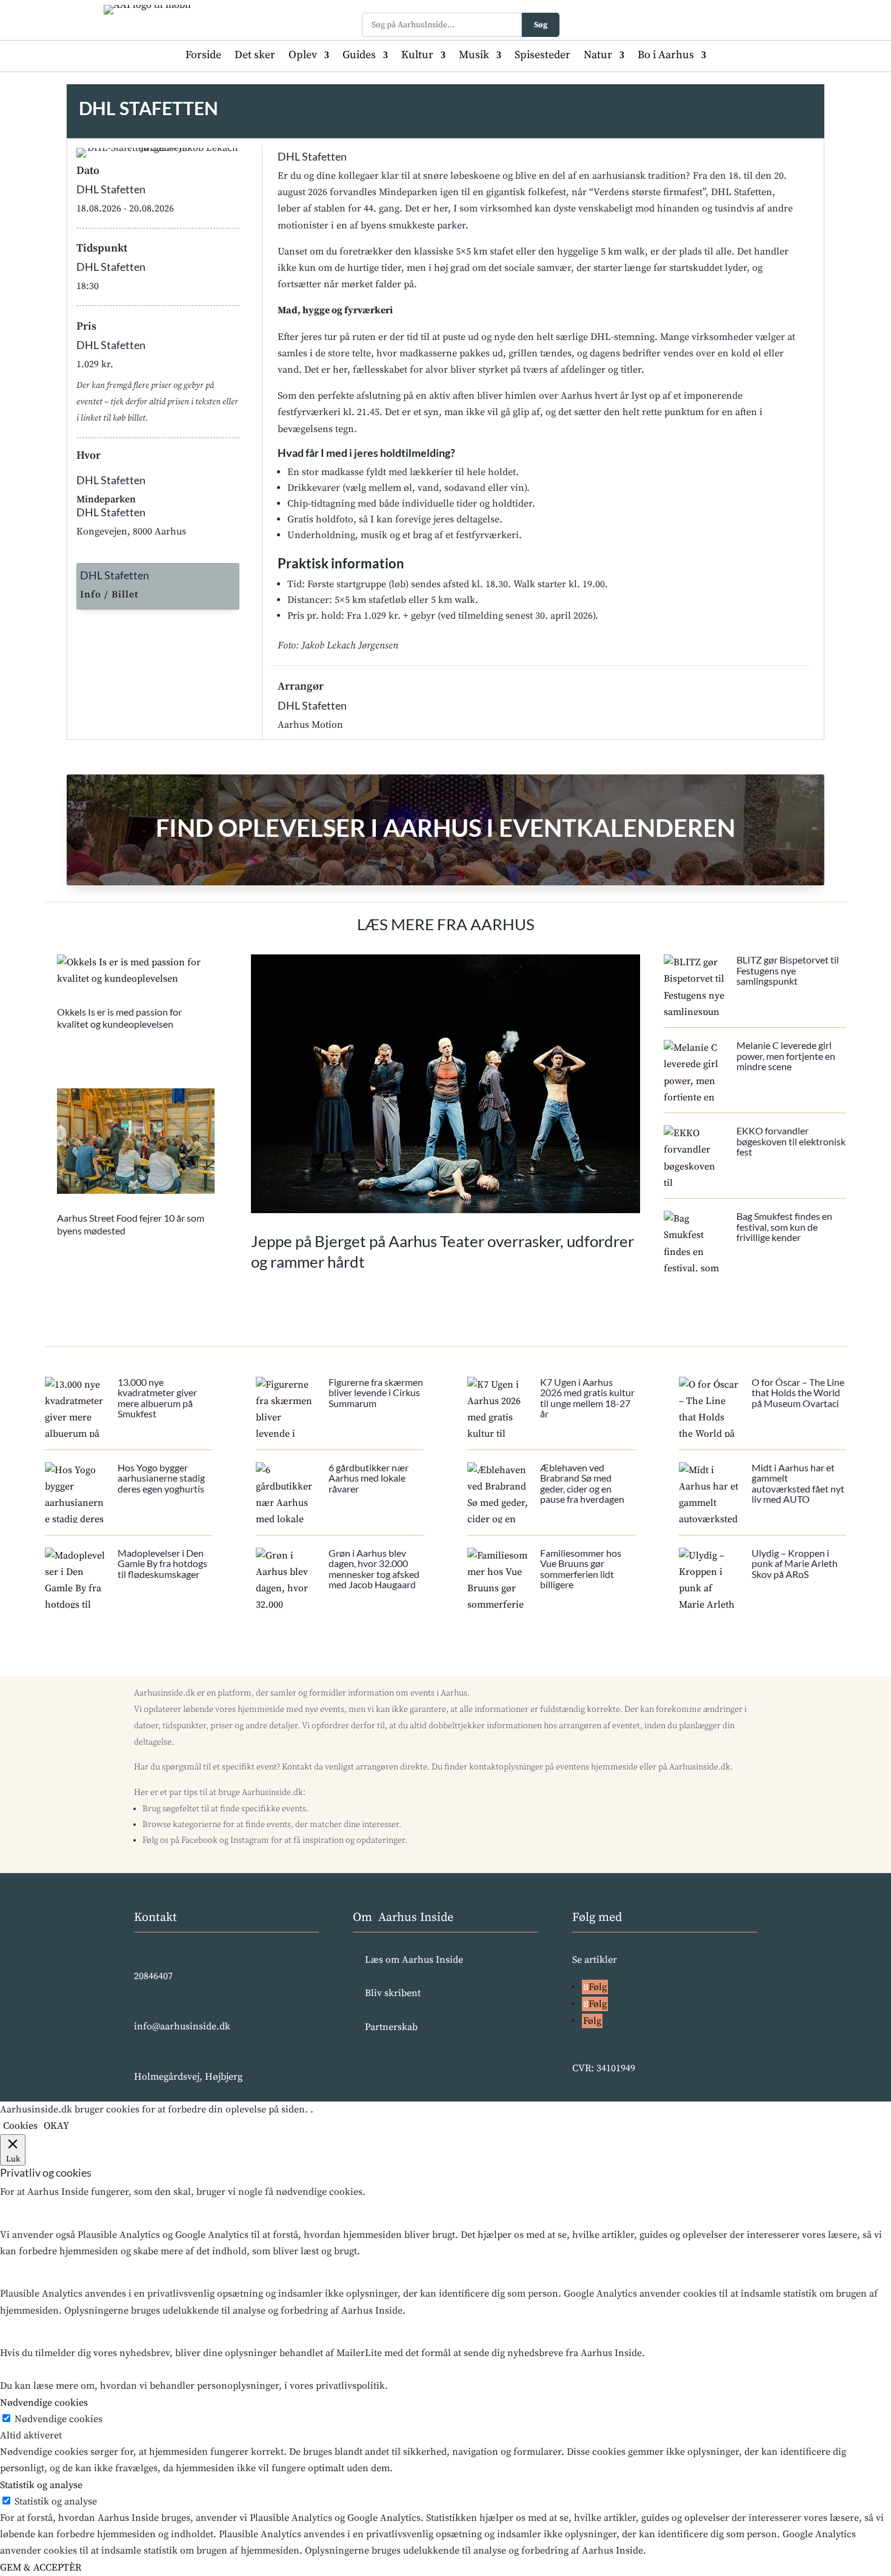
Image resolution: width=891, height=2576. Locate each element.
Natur (598, 56)
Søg (541, 25)
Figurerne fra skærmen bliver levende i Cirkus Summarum (376, 1393)
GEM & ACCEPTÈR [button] (41, 2568)
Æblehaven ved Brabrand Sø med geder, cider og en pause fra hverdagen (582, 1483)
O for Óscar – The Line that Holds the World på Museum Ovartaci (798, 1393)
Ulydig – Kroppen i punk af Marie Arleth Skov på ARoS (795, 1563)
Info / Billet (109, 594)
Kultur (417, 56)
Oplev (303, 56)
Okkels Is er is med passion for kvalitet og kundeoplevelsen (119, 1018)
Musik (474, 56)
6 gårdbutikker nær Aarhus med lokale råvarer (369, 1478)
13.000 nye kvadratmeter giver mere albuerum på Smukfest (157, 1398)
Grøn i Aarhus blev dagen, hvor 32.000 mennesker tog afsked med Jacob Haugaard (374, 1569)
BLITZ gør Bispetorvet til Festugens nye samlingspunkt (788, 970)
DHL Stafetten (111, 189)
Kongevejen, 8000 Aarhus (131, 531)
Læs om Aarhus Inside (414, 1960)
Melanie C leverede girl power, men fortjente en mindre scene (786, 1056)
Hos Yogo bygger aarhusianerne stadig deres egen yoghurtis (161, 1478)
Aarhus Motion (310, 725)
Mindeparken (106, 499)
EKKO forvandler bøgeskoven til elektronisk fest (791, 1141)
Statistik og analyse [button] (41, 2485)
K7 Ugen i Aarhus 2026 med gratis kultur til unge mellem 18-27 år (587, 1398)
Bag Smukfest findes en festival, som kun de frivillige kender (784, 1226)
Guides (359, 56)
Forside (203, 56)
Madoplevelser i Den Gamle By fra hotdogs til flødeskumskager (162, 1563)
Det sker (255, 56)
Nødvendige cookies (58, 2419)
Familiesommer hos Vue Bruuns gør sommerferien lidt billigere (581, 1569)
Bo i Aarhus (666, 56)
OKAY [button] (56, 2126)
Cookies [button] (20, 2126)
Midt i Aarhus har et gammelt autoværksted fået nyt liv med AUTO (798, 1483)
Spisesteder (542, 56)
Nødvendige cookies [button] (44, 2403)
